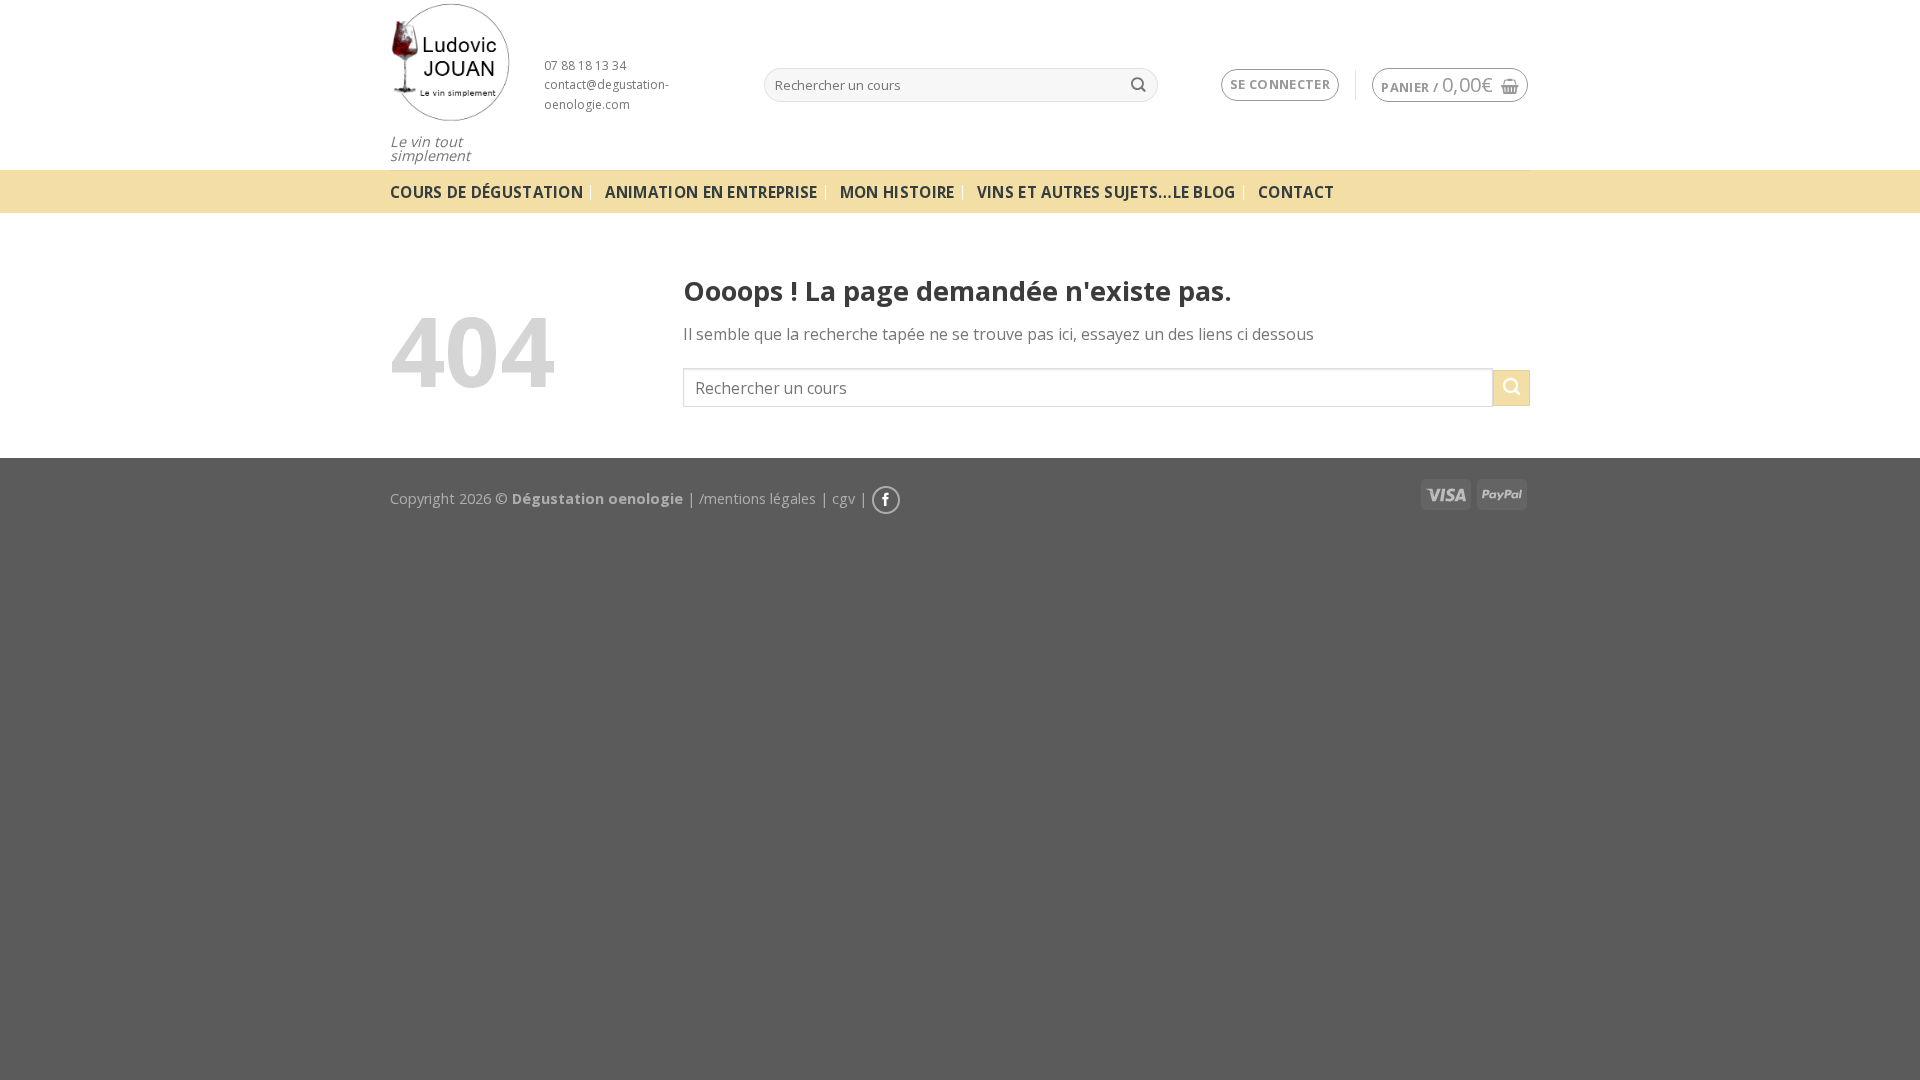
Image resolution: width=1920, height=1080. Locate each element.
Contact (1296, 192)
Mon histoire (897, 192)
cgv (843, 498)
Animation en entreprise (711, 192)
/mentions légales (757, 498)
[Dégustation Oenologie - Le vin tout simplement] (452, 61)
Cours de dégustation (486, 192)
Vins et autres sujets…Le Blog (1106, 192)
